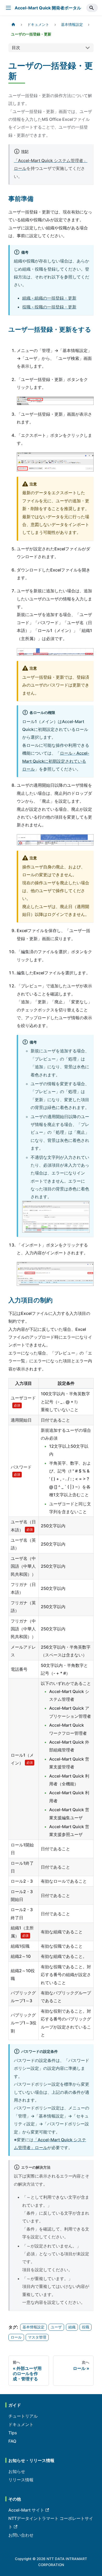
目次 (16, 47)
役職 (86, 2327)
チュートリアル (23, 2416)
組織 (72, 2327)
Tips (13, 2433)
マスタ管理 (37, 2337)
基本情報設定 (33, 2327)
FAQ (12, 2441)
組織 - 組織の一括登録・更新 (49, 298)
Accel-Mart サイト (26, 2510)
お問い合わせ (21, 2535)
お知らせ (17, 2471)
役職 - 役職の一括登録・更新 (49, 307)
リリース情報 (21, 2480)
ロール (16, 2337)
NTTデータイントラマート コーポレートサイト (51, 2523)
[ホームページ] (13, 25)
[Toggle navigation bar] (8, 8)
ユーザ (56, 2327)
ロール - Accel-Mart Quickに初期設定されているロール (56, 761)
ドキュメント (21, 2424)
